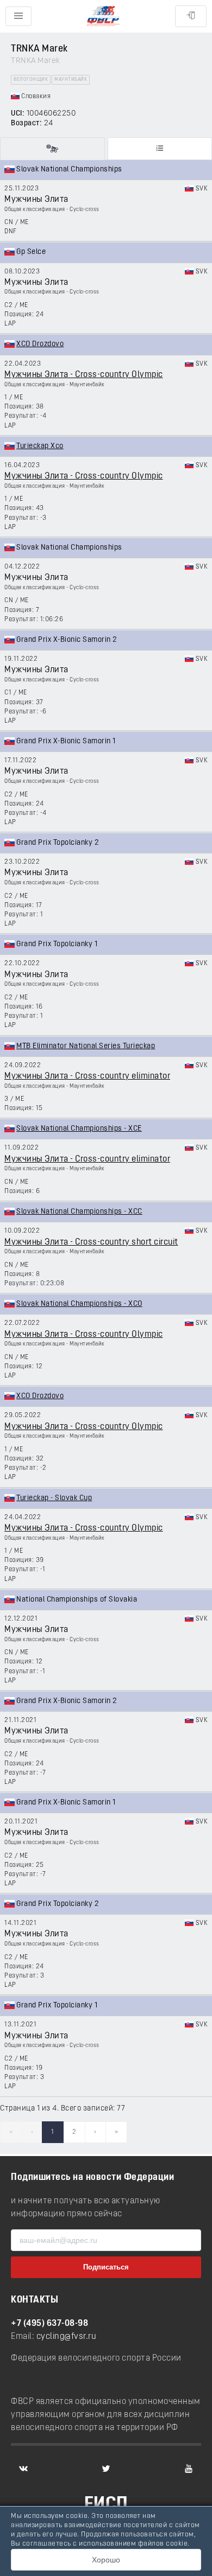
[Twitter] (106, 2469)
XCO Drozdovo (40, 344)
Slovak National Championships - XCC (79, 1212)
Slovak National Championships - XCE (79, 1129)
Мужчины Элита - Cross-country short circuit (91, 1242)
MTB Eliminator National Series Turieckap (86, 1046)
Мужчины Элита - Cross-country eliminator (87, 1076)
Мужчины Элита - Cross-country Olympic (84, 375)
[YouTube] (189, 2469)
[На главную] (103, 17)
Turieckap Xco (40, 446)
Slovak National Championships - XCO (79, 1304)
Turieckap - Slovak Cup (54, 1498)
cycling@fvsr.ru (67, 2337)
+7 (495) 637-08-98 (49, 2324)
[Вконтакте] (23, 2469)
